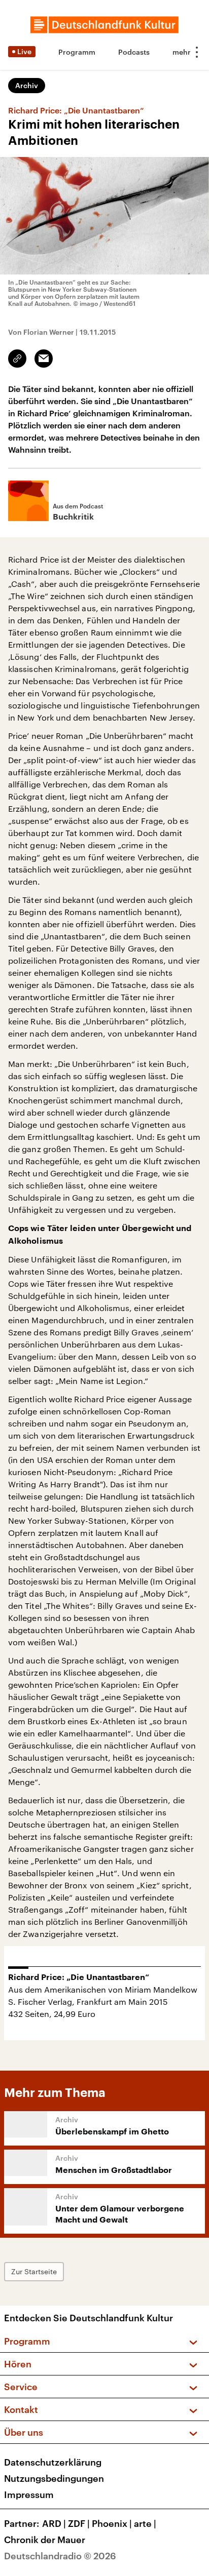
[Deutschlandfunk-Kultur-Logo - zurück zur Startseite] (104, 25)
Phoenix (112, 2523)
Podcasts (134, 52)
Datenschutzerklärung (53, 2462)
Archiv (27, 85)
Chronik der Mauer (45, 2540)
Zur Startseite (34, 2271)
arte (145, 2523)
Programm (77, 52)
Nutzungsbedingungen (54, 2478)
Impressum (29, 2494)
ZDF (79, 2523)
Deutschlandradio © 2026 (60, 2556)
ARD (54, 2523)
